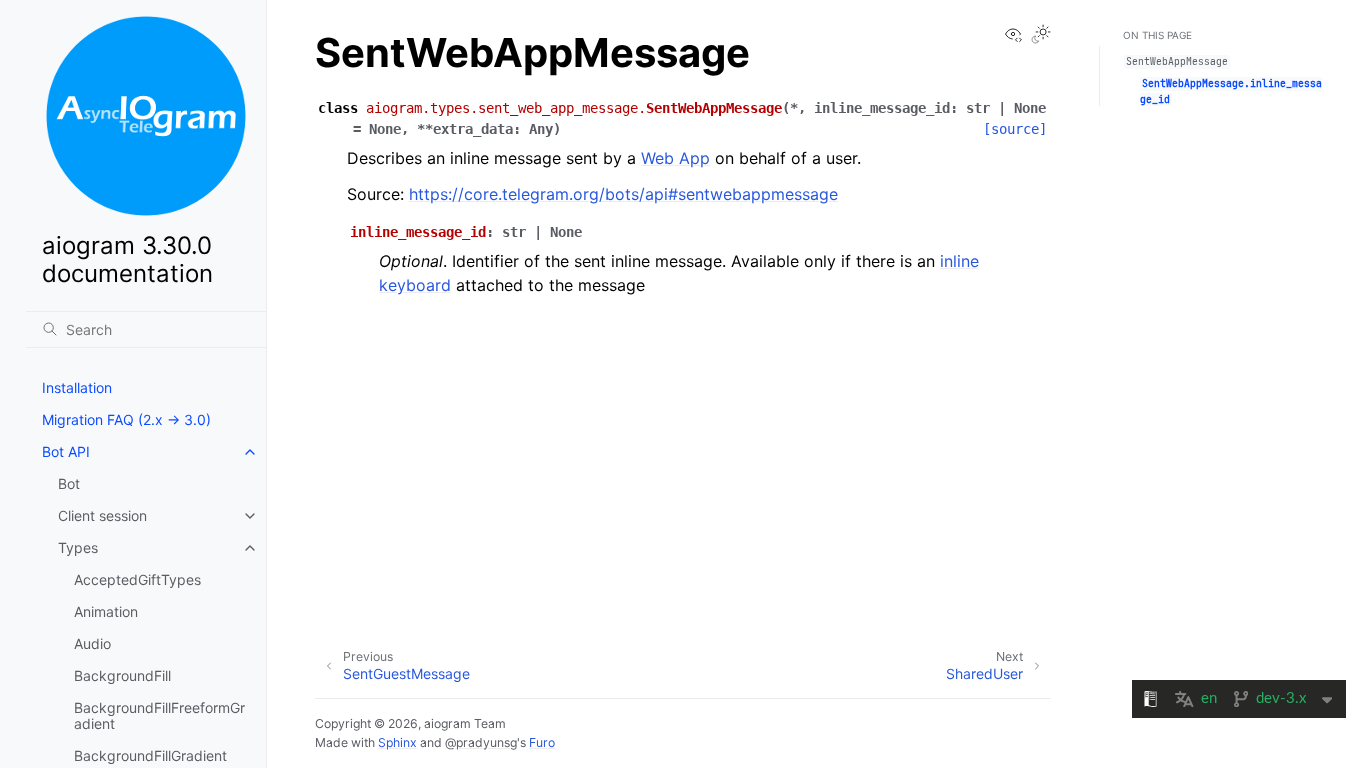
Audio (92, 643)
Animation (106, 611)
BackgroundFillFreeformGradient (159, 715)
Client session (102, 515)
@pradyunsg (481, 742)
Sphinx (397, 742)
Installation (77, 387)
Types (78, 547)
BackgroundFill (122, 675)
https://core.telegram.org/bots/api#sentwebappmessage (623, 194)
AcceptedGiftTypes (137, 579)
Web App (675, 158)
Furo (542, 742)
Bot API (66, 451)
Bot (69, 483)
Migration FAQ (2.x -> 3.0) (126, 419)
